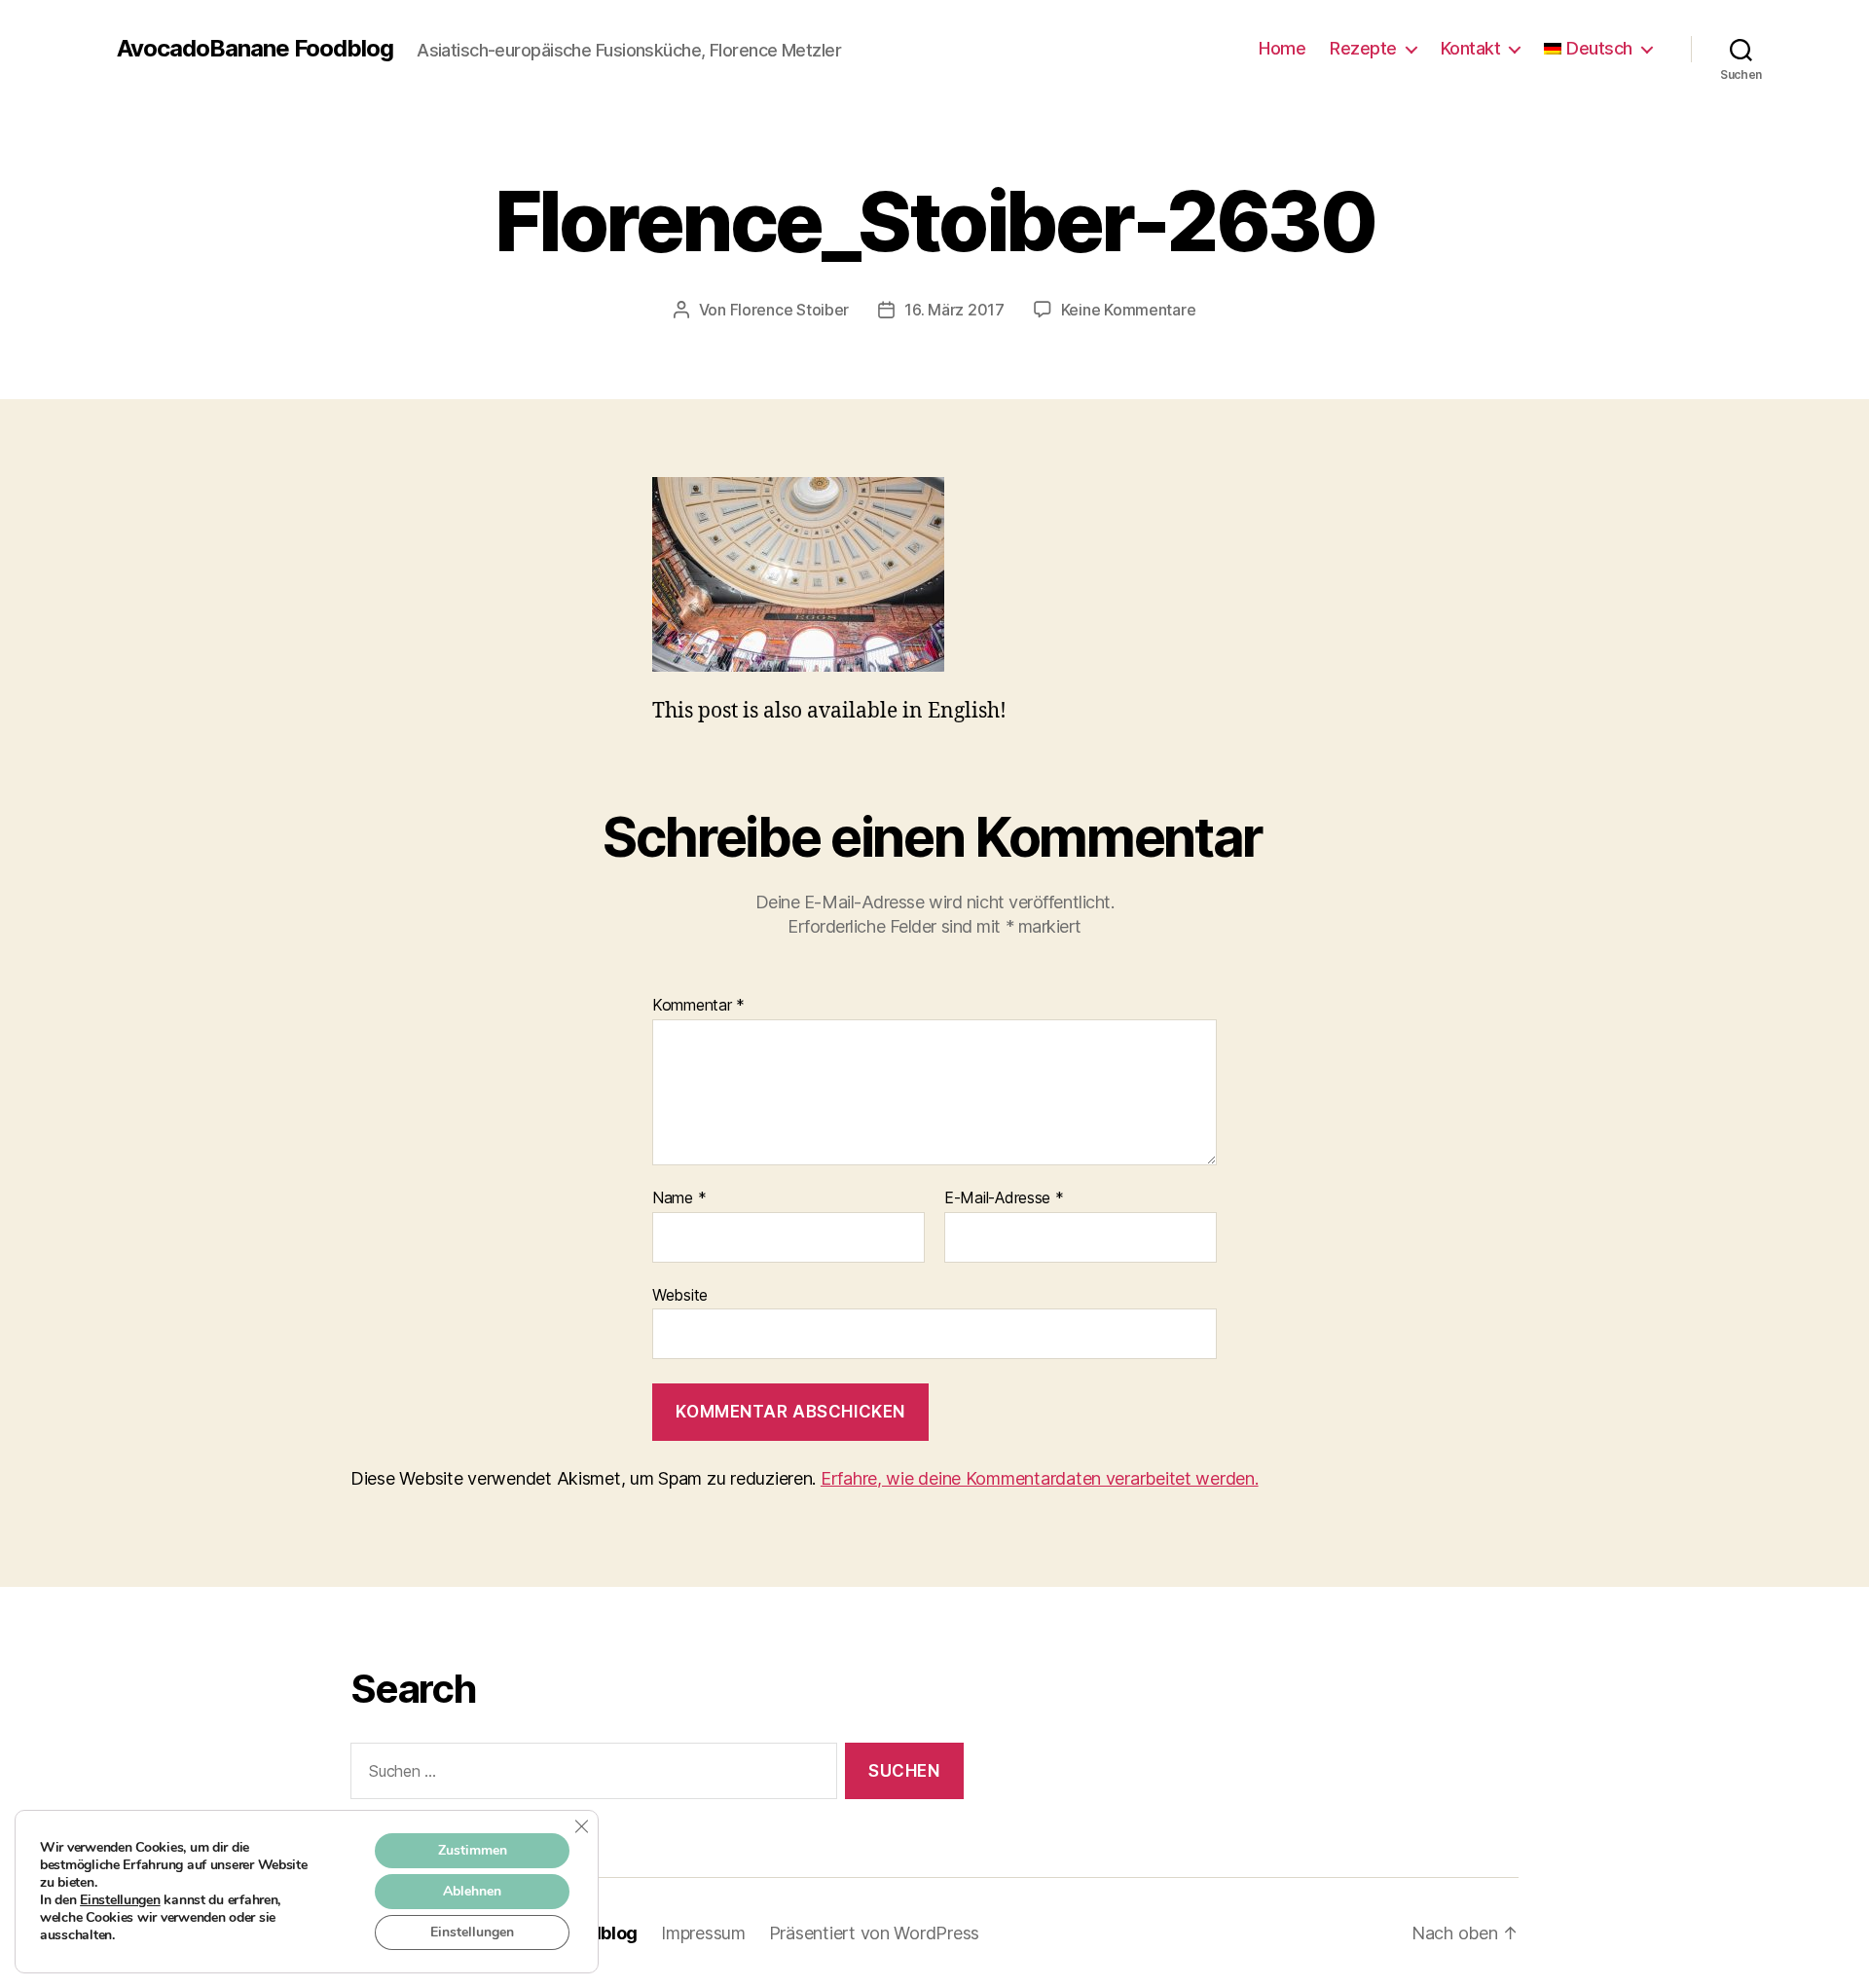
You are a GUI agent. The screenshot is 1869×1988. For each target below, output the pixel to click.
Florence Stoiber (790, 310)
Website (680, 1294)
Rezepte (1363, 48)
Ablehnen (472, 1891)
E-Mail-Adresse (1004, 1198)
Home (1282, 48)
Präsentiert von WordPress (874, 1933)
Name (679, 1198)
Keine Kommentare (1129, 310)
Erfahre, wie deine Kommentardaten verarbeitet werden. (1040, 1478)
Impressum (703, 1933)
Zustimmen (473, 1850)
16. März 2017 (954, 310)
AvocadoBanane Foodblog (255, 49)
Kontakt (1471, 48)
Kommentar (698, 1006)
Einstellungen (120, 1900)
